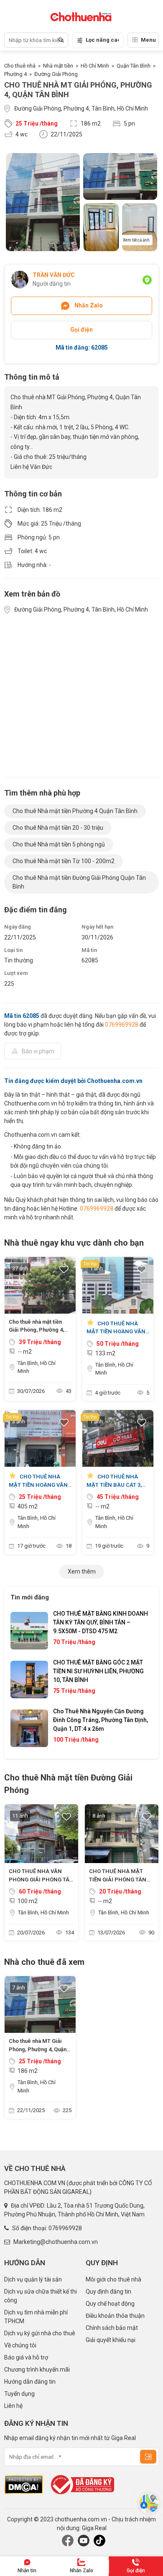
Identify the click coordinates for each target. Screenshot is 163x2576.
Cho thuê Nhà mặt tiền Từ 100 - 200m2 (64, 861)
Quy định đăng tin (108, 2291)
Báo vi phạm (38, 1051)
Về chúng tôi (20, 2345)
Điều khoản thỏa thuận (115, 2316)
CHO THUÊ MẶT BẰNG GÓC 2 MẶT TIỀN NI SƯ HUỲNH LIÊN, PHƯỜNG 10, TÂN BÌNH (98, 1671)
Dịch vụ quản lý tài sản (33, 2279)
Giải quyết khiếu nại (111, 2340)
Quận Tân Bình (134, 66)
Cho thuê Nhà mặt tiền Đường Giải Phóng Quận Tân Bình (79, 882)
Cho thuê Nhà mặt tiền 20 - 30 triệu (58, 828)
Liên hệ (13, 2406)
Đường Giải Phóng (56, 74)
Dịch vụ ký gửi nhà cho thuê (40, 2333)
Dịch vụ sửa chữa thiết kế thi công (41, 2296)
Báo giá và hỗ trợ (26, 2357)
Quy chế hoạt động (110, 2304)
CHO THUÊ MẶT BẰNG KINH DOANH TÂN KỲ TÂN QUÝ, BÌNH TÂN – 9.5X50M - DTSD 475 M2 (101, 1622)
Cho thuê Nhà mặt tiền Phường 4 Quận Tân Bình (75, 811)
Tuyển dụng (19, 2394)
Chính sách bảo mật (112, 2328)
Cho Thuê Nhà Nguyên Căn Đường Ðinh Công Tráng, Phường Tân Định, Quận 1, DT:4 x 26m (101, 1720)
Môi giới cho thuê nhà (113, 2279)
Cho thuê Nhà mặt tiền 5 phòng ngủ (59, 844)
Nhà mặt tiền (58, 66)
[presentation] (25, 1680)
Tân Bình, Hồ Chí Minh (37, 1367)
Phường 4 (15, 74)
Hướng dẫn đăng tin (30, 2382)
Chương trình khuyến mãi (37, 2370)
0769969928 (122, 1025)
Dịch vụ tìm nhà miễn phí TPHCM (36, 2317)
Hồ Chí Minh (95, 66)
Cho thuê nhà (20, 66)
